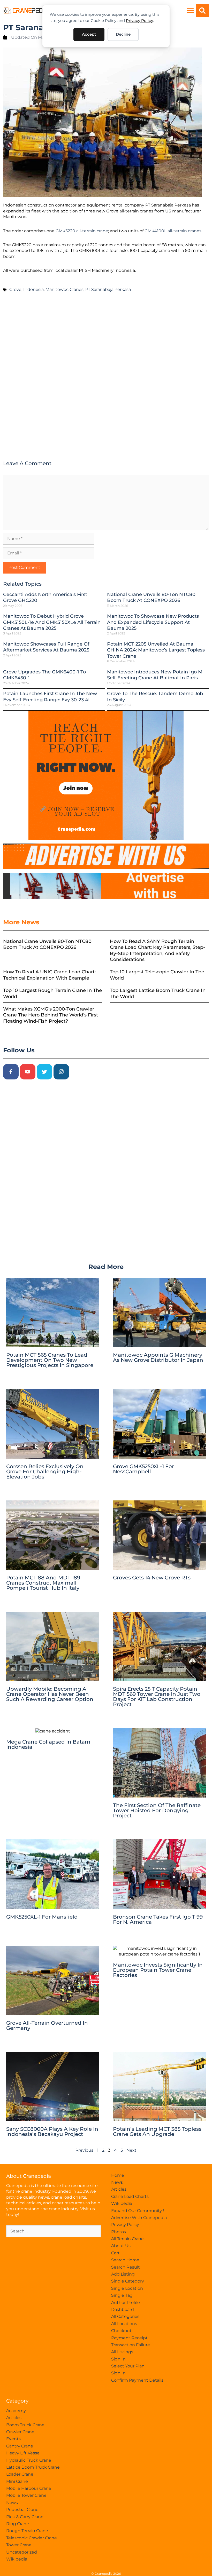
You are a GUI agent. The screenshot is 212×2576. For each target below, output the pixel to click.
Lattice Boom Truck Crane (33, 2467)
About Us (121, 2246)
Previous (84, 2150)
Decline (123, 34)
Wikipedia (122, 2203)
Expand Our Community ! (138, 2211)
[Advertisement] (106, 374)
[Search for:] (54, 2231)
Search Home (125, 2260)
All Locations (124, 2324)
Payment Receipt (129, 2338)
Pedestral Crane (22, 2510)
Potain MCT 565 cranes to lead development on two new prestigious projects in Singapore (50, 1360)
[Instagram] (61, 1072)
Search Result (126, 2267)
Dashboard (123, 2309)
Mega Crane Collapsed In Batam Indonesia (48, 1744)
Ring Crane (18, 2524)
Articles (119, 2189)
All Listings (122, 2352)
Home (118, 2175)
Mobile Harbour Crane (29, 2488)
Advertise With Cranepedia (139, 2218)
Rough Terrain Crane (27, 2531)
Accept (89, 34)
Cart (115, 2253)
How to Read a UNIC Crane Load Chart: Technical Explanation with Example (49, 975)
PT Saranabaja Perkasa (108, 289)
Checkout (121, 2331)
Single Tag (122, 2295)
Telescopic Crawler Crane (32, 2538)
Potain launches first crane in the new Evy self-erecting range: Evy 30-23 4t (50, 697)
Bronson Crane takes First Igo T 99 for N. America (158, 1919)
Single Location (127, 2288)
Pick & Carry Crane (25, 2517)
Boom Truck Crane (25, 2425)
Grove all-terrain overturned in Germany (47, 2025)
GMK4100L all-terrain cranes (173, 231)
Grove (15, 289)
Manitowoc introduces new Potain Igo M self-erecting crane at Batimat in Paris (155, 675)
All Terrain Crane (127, 2239)
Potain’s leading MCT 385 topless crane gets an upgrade (157, 2132)
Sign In (118, 2359)
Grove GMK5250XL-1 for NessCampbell (143, 1469)
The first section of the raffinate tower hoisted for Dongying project (157, 1810)
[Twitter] (44, 1072)
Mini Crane (17, 2481)
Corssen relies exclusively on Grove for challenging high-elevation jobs (45, 1472)
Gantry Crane (20, 2446)
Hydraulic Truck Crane (29, 2460)
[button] (190, 11)
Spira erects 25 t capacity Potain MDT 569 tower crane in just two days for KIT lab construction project (157, 1697)
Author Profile (126, 2303)
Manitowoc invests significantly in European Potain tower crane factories (158, 1970)
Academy (16, 2411)
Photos (119, 2232)
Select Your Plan (128, 2366)
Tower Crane (19, 2545)
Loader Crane (20, 2474)
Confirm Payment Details (137, 2380)
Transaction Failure (131, 2345)
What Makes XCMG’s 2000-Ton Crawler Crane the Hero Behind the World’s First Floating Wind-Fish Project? (51, 1015)
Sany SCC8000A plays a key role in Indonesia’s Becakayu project (52, 2132)
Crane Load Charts (130, 2196)
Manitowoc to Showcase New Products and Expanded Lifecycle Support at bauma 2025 (153, 622)
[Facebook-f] (11, 1072)
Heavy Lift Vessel (23, 2453)
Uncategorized (22, 2552)
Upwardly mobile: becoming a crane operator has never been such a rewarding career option (50, 1694)
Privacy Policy (139, 21)
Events (13, 2439)
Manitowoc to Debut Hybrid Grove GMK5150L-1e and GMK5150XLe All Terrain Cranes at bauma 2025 (52, 622)
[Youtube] (28, 1072)
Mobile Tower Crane (26, 2495)
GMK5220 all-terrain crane (82, 231)
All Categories (125, 2316)
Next (131, 2150)
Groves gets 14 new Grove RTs (152, 1578)
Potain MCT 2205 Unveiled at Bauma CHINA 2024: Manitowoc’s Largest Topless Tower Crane (156, 650)
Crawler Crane (20, 2432)
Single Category (128, 2281)
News (117, 2182)
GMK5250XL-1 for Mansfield (42, 1917)
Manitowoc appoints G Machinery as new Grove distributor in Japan (158, 1357)
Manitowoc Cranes (65, 289)
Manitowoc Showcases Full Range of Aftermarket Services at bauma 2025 (46, 647)
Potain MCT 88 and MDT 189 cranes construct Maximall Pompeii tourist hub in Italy (43, 1583)
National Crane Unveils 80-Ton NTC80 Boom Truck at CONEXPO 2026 (151, 597)
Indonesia (33, 289)
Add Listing (123, 2274)
